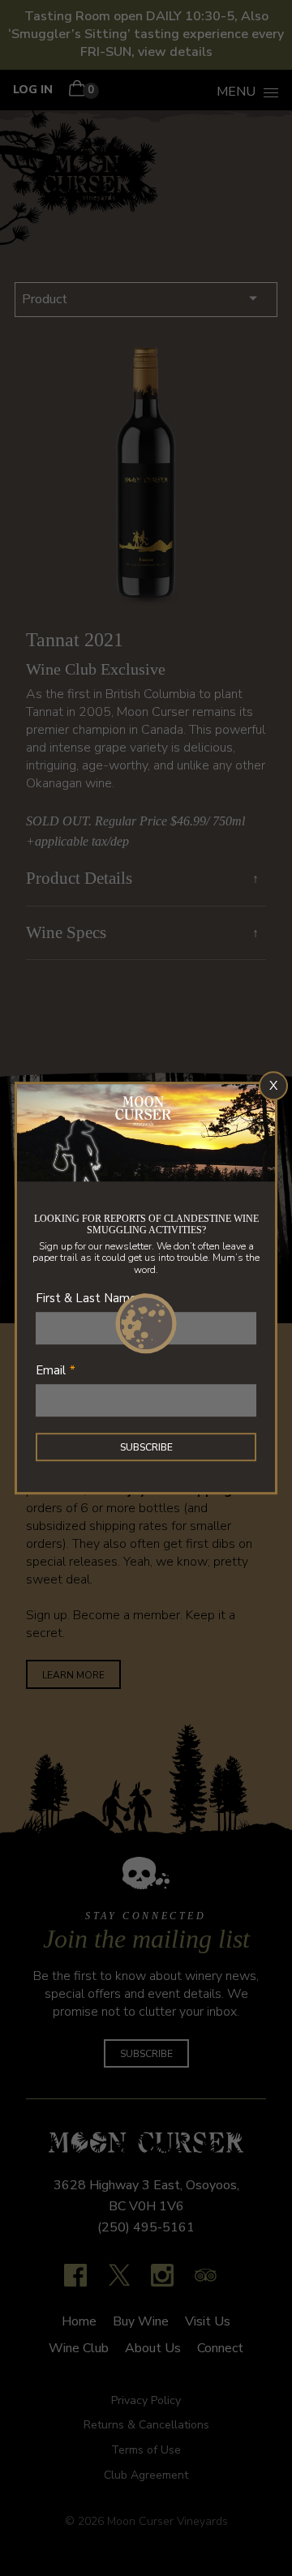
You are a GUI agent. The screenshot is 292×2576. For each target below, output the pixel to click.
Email (51, 1370)
